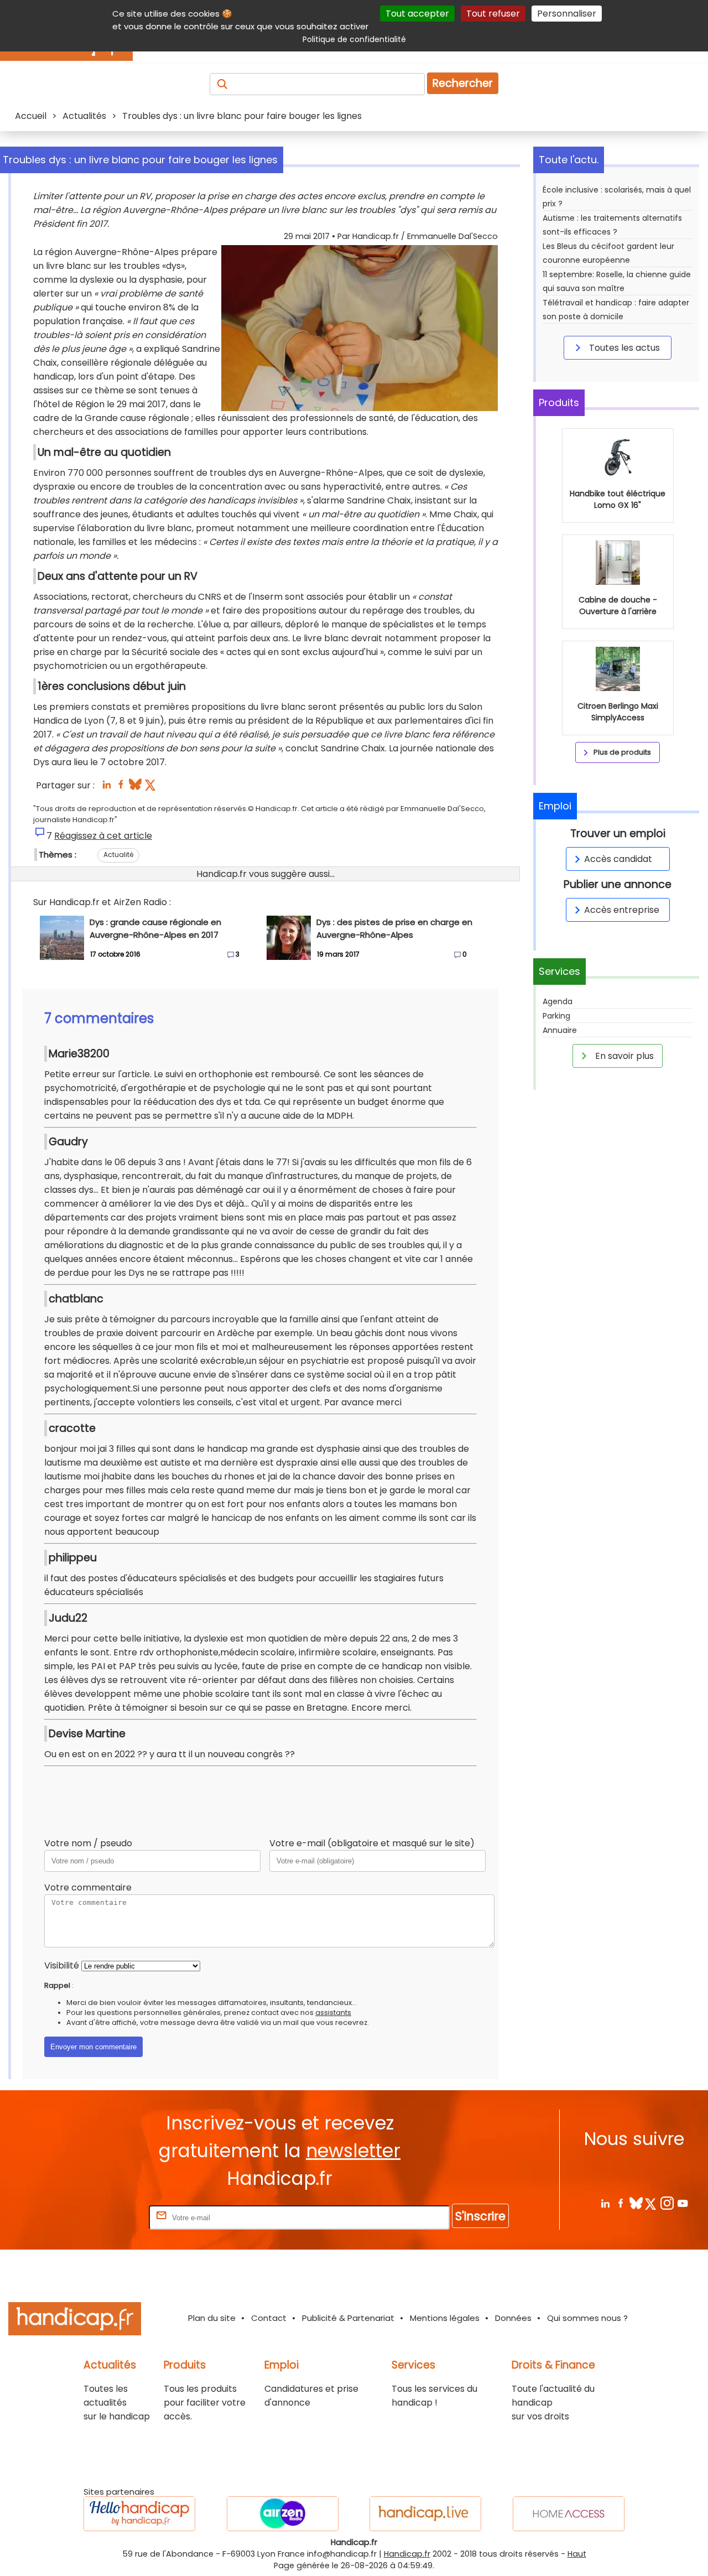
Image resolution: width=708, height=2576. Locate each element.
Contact (269, 2318)
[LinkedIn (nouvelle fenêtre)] (106, 788)
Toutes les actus (623, 348)
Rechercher (463, 83)
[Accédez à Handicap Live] (425, 2514)
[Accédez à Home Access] (569, 2514)
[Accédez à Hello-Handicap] (139, 2514)
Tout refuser (493, 14)
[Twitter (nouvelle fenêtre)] (151, 788)
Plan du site (212, 2318)
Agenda (558, 1001)
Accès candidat (618, 859)
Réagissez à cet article (103, 836)
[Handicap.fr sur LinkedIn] (605, 2203)
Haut (577, 2554)
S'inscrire (480, 2216)
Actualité (118, 855)
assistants (333, 2013)
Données (513, 2318)
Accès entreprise (622, 910)
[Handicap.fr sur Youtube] (682, 2203)
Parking (556, 1016)
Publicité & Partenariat (348, 2318)
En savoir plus (623, 1056)
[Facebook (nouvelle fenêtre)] (121, 788)
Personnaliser (567, 14)
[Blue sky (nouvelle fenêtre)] (135, 788)
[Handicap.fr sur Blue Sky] (636, 2203)
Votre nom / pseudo (88, 1843)
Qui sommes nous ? (587, 2318)
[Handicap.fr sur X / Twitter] (651, 2203)
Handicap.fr (407, 2554)
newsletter (353, 2151)
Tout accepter (417, 14)
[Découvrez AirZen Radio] (283, 2514)
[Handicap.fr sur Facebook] (620, 2203)
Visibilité (62, 1965)
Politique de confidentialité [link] (354, 39)
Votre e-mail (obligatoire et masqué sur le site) (372, 1843)
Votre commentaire (88, 1887)
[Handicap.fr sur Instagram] (667, 2203)
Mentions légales (445, 2318)
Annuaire (560, 1030)
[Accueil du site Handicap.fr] (75, 2321)
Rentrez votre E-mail (102, 2217)
